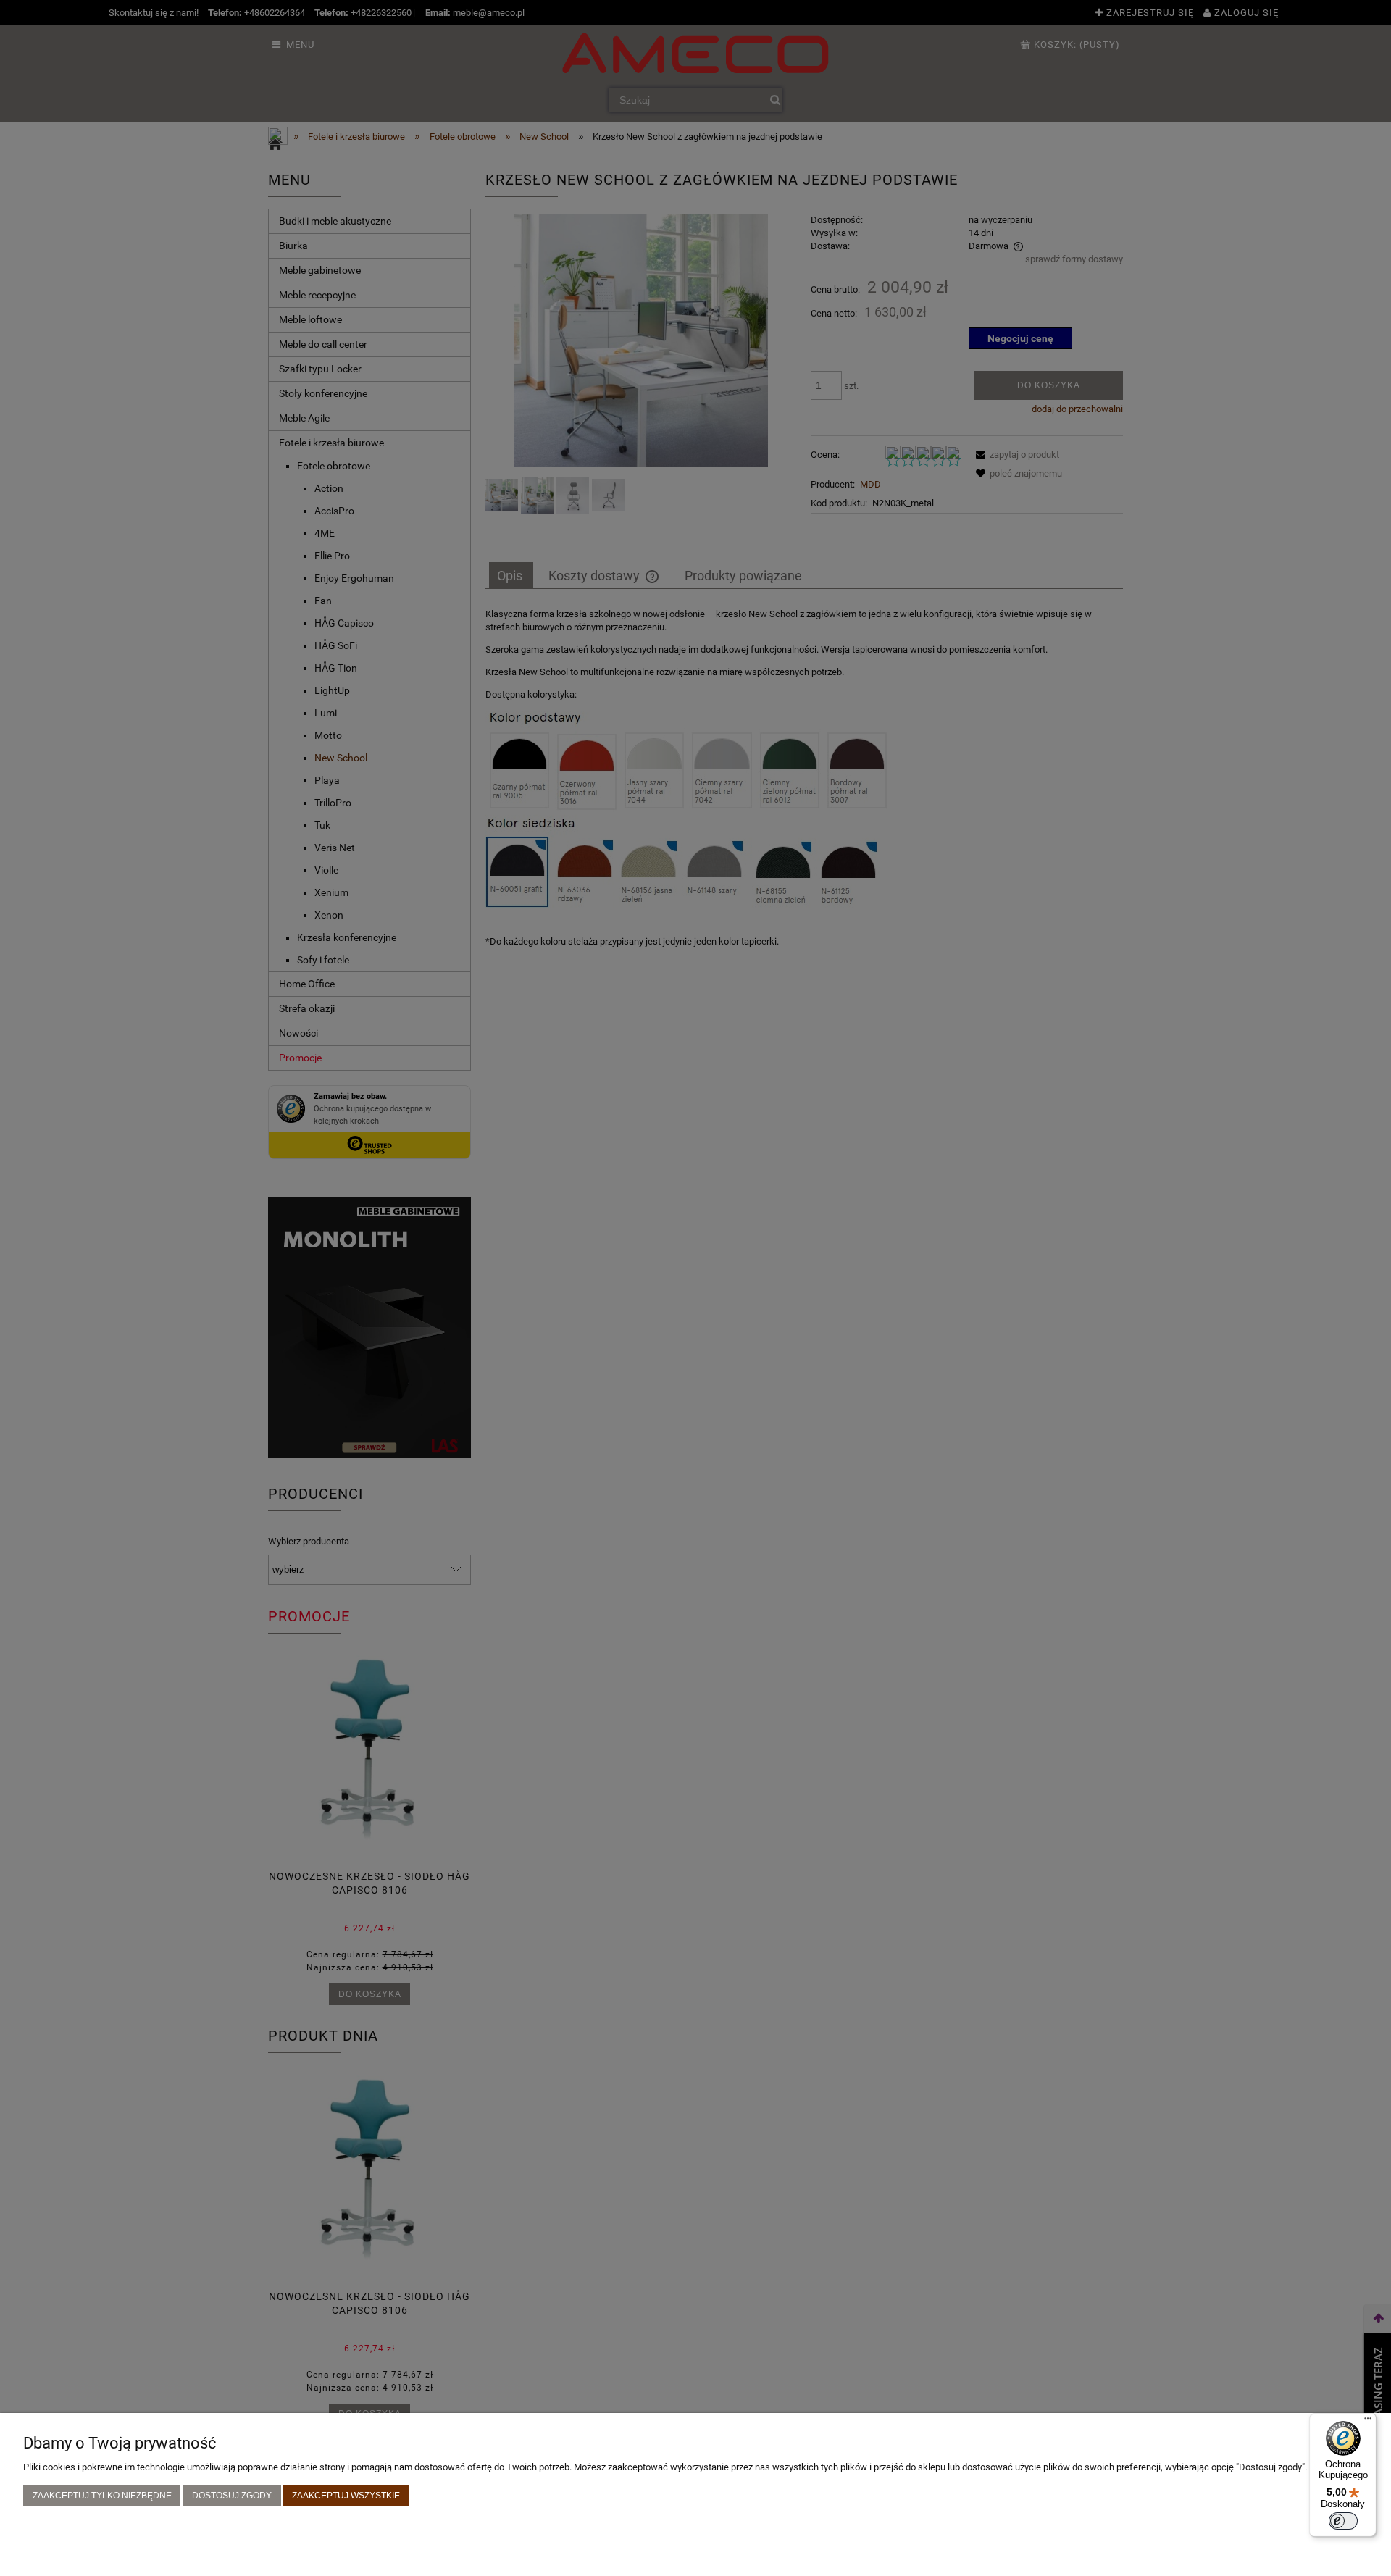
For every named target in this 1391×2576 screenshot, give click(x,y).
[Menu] (1368, 2422)
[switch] (1343, 2521)
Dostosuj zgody (232, 2495)
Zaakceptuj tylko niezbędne (102, 2495)
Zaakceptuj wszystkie (346, 2495)
